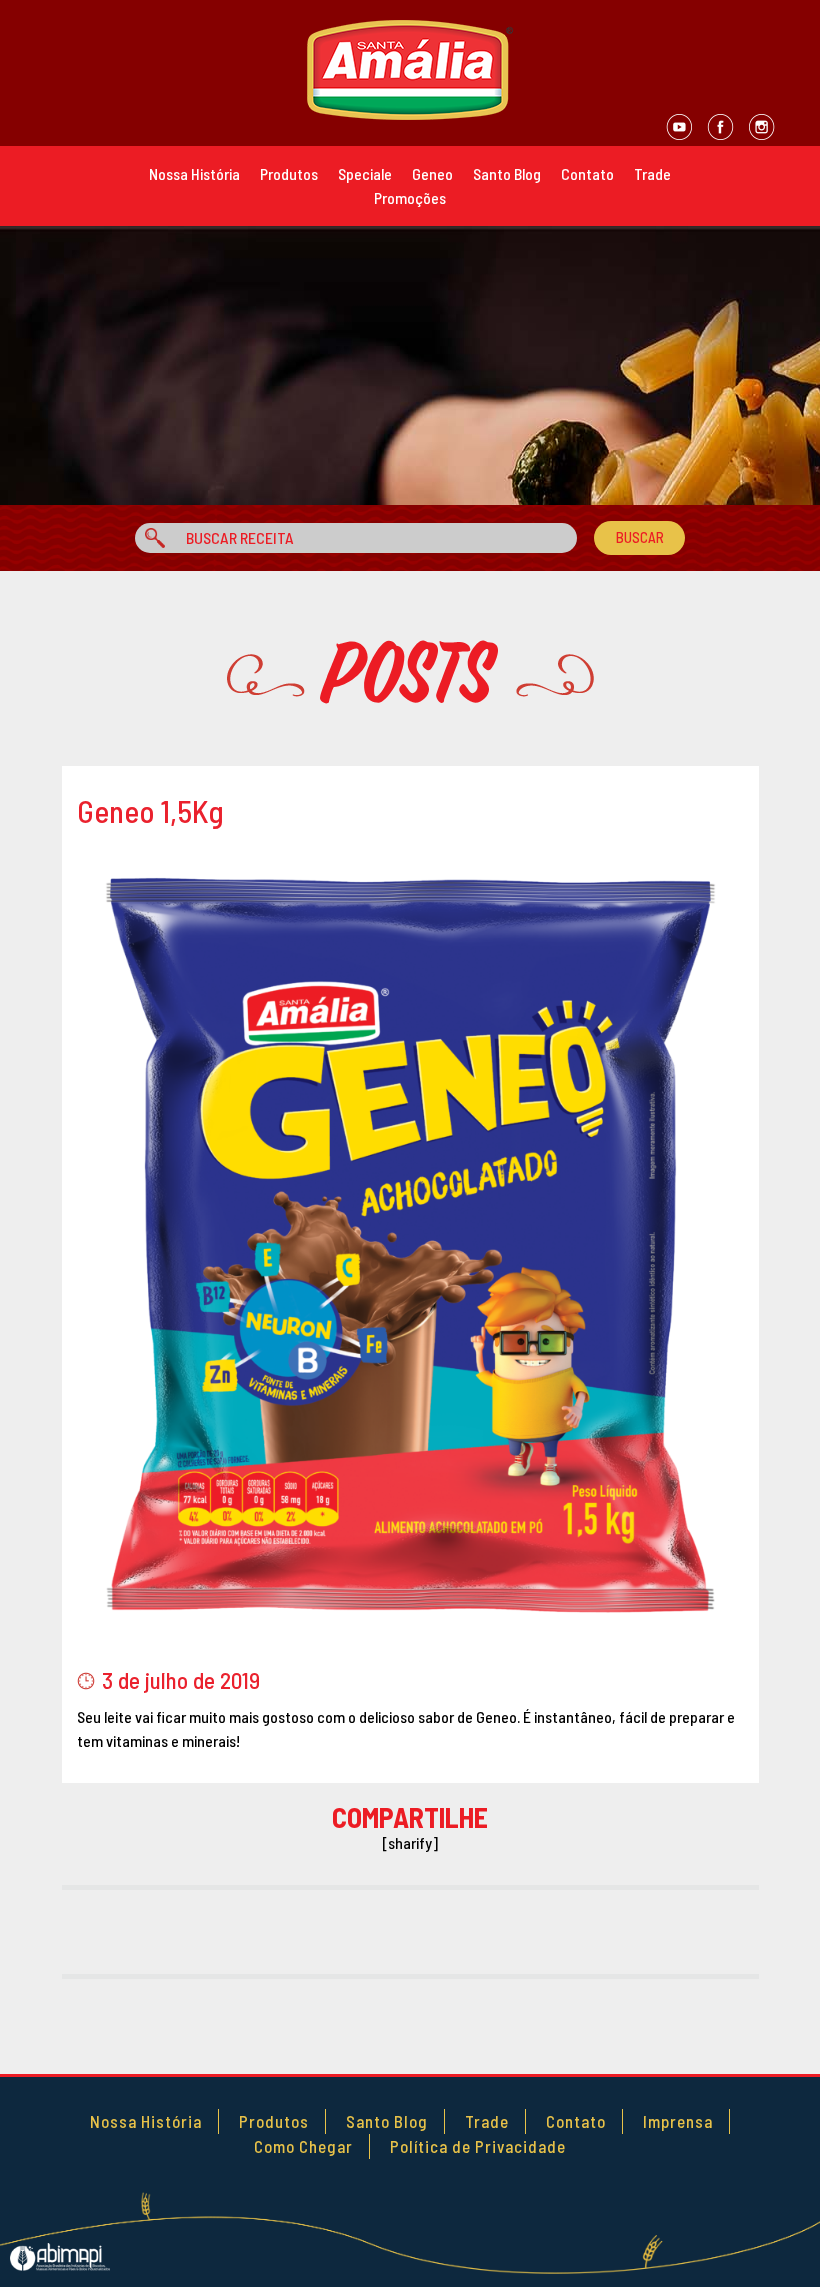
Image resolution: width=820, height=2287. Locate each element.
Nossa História (194, 173)
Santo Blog (507, 173)
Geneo (432, 173)
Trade (652, 173)
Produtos (289, 173)
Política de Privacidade (478, 2146)
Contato (587, 173)
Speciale (365, 173)
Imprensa (678, 2121)
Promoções (410, 197)
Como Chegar (303, 2146)
